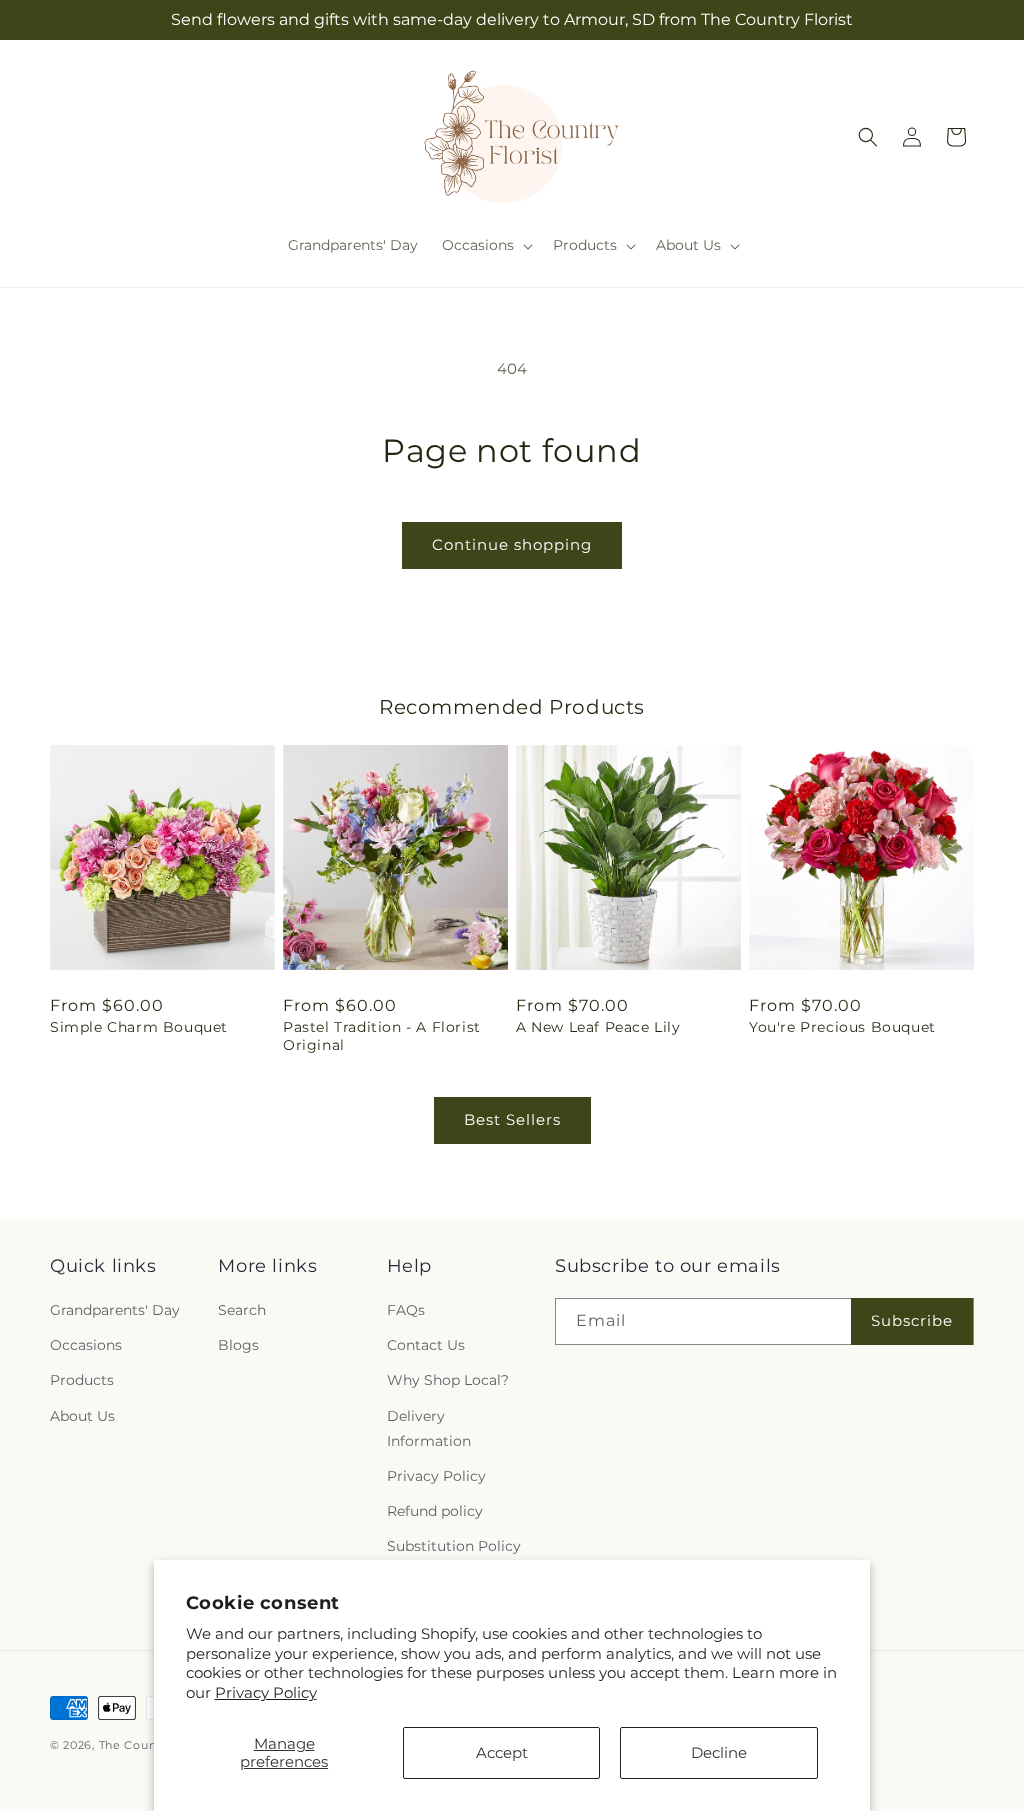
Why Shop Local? (448, 1380)
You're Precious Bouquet (842, 1027)
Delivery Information (429, 1428)
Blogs (238, 1345)
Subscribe (912, 1320)
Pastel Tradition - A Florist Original (382, 1036)
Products (82, 1380)
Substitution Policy (454, 1546)
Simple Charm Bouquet (139, 1027)
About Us (82, 1416)
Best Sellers (512, 1119)
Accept (502, 1752)
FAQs (406, 1310)
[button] (485, 245)
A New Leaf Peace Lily (598, 1027)
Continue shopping (512, 544)
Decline (719, 1752)
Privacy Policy (266, 1692)
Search (242, 1310)
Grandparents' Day (115, 1310)
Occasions (86, 1345)
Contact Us (426, 1345)
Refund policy (435, 1511)
